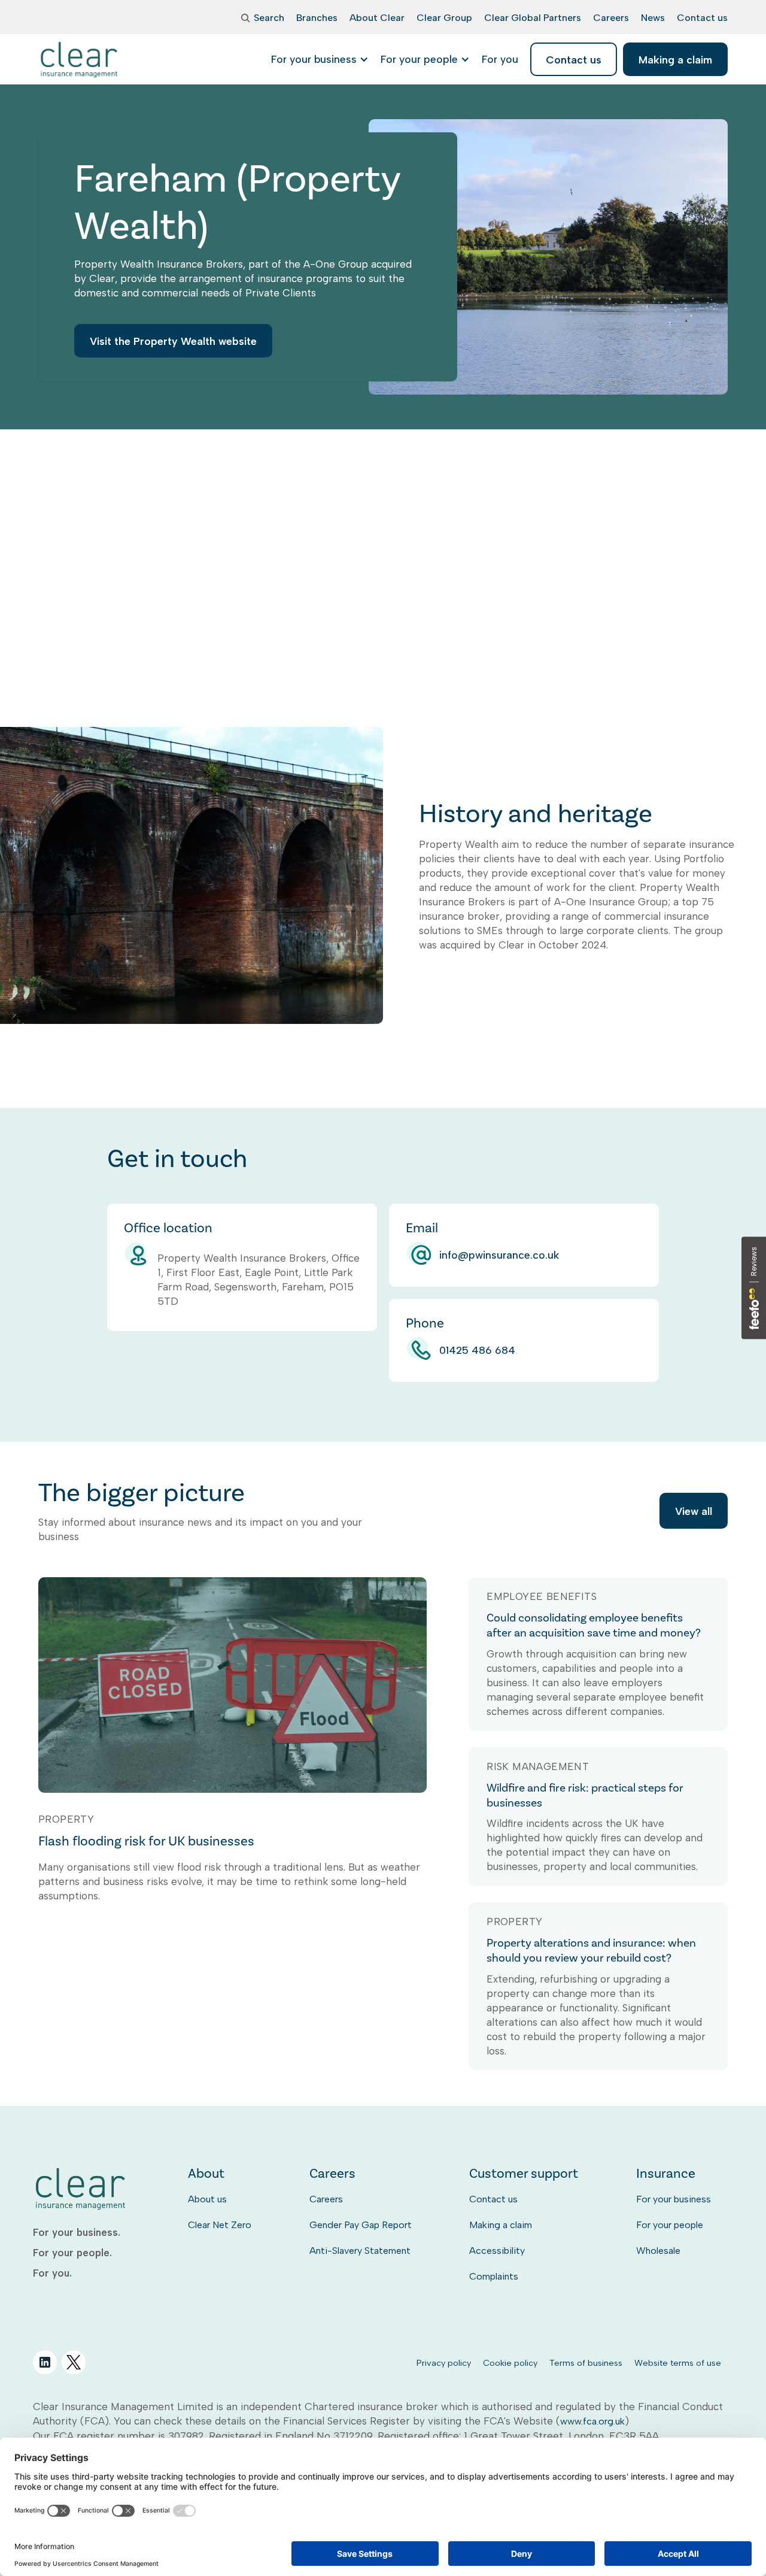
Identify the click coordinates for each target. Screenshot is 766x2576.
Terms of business (586, 2363)
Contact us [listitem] (574, 60)
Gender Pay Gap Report (361, 2225)
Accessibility (497, 2251)
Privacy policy (444, 2363)
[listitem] (500, 59)
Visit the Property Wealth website (173, 341)
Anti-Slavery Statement (360, 2251)
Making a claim (501, 2225)
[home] (80, 59)
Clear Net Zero (220, 2225)
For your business (674, 2199)
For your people (670, 2225)
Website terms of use (678, 2363)
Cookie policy (510, 2363)
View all (694, 1511)
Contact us (493, 2199)
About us (207, 2199)
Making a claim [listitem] (675, 60)
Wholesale (658, 2251)
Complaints (494, 2276)
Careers (326, 2199)
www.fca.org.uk (592, 2421)
